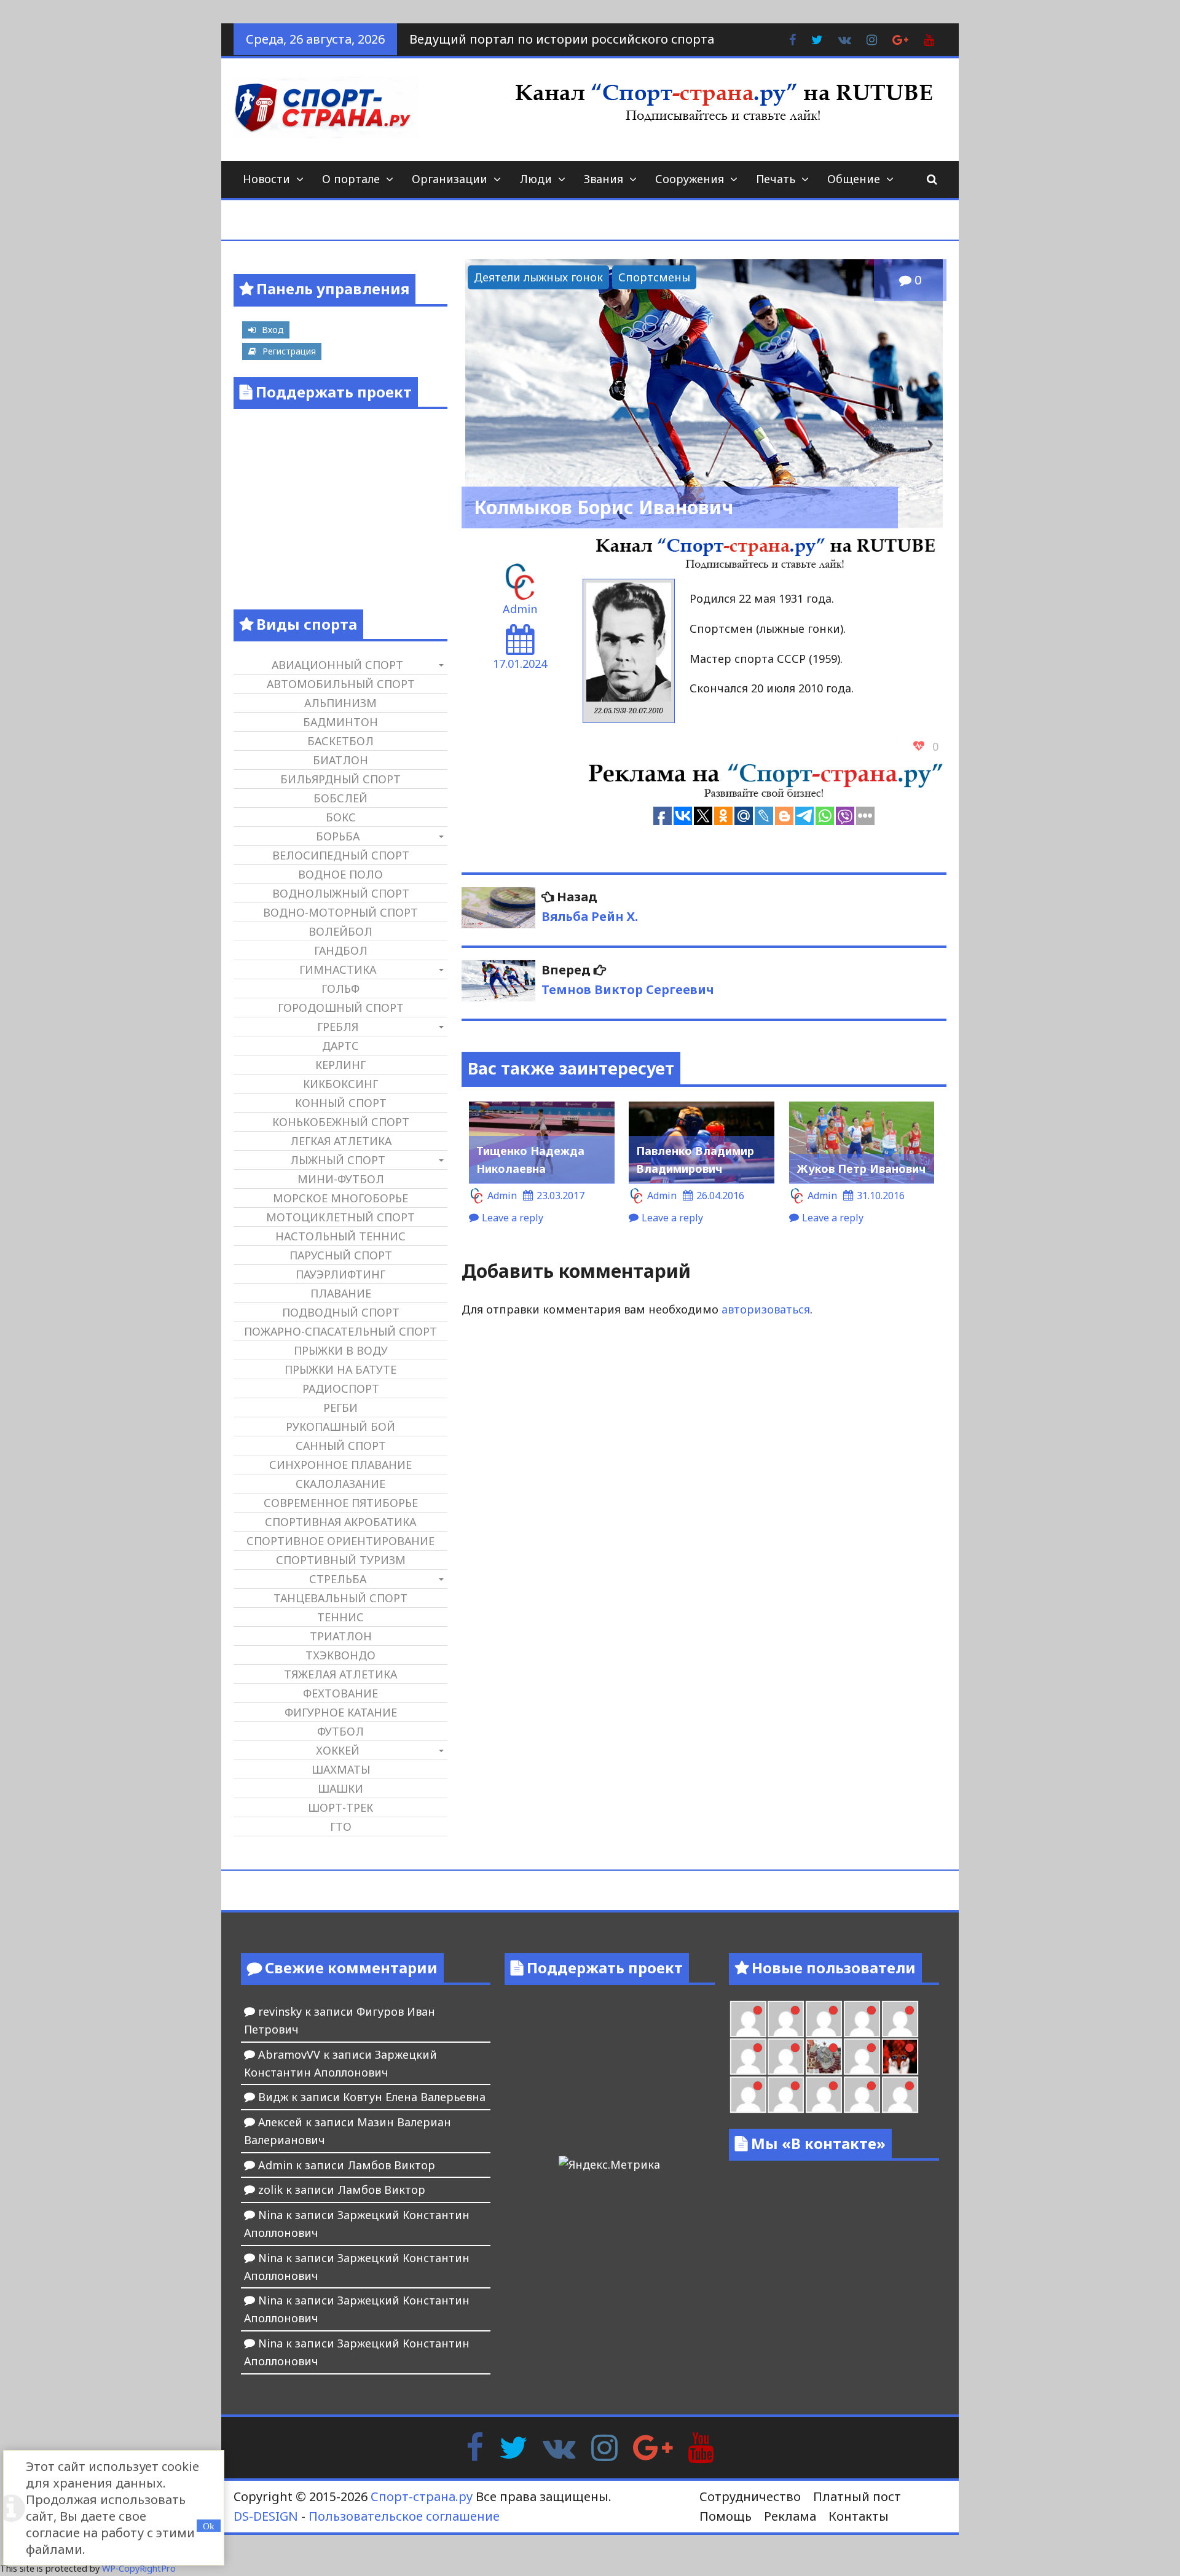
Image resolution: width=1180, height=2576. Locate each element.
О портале (351, 179)
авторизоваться (766, 1309)
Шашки (340, 1788)
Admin (520, 609)
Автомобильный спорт (341, 684)
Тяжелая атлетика (340, 1674)
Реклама (790, 2516)
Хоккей (338, 1750)
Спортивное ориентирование (340, 1541)
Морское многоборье (340, 1198)
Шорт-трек (340, 1807)
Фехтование (340, 1693)
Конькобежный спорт (341, 1122)
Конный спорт (341, 1103)
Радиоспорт (341, 1388)
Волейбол (340, 931)
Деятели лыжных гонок (538, 277)
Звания (604, 179)
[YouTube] (701, 2446)
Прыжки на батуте (340, 1369)
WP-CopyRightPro (139, 2568)
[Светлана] (748, 2057)
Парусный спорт (341, 1255)
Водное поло (340, 874)
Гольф (340, 989)
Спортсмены (654, 277)
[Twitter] (513, 2446)
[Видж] (900, 2095)
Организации (450, 179)
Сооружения (690, 179)
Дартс (340, 1046)
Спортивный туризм (341, 1560)
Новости (266, 179)
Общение (854, 179)
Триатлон (341, 1636)
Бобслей (340, 798)
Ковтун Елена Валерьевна (414, 2097)
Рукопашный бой (340, 1427)
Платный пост (857, 2496)
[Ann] (862, 2019)
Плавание (341, 1293)
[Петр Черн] (824, 2019)
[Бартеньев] (748, 2095)
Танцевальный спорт (340, 1598)
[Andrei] (786, 2095)
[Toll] (786, 2019)
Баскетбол (340, 741)
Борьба (338, 836)
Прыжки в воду (341, 1350)
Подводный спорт (341, 1312)
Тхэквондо (340, 1655)
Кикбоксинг (340, 1084)
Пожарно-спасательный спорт (340, 1331)
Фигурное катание (341, 1712)
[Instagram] (604, 2446)
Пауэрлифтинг (340, 1274)
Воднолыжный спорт (341, 893)
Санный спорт (341, 1446)
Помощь (726, 2516)
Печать (776, 179)
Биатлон (340, 760)
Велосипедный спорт (341, 855)
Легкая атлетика (341, 1141)
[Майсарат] (900, 2057)
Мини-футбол (341, 1179)
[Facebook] (475, 2446)
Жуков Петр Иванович (861, 1169)
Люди (536, 179)
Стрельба (338, 1579)
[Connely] (900, 2019)
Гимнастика (338, 969)
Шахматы (341, 1769)
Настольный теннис (340, 1236)
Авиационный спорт (337, 665)
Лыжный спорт (338, 1160)
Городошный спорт (341, 1008)
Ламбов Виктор (391, 2165)
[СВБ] (824, 2095)
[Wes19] (824, 2057)
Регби (340, 1407)
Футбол (340, 1731)
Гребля (338, 1027)
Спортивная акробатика (340, 1522)
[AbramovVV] (862, 2095)
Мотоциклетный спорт (340, 1217)
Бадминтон (340, 722)
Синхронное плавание (340, 1465)
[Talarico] (748, 2019)
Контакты (859, 2516)
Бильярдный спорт (340, 779)
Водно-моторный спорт (340, 912)
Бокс (341, 817)
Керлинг (340, 1065)
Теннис (340, 1617)
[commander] (786, 2057)
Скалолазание (340, 1484)
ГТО (341, 1826)
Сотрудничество (750, 2496)
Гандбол (341, 950)
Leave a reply (513, 1218)
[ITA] (862, 2057)
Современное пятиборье (341, 1503)
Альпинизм (340, 703)
